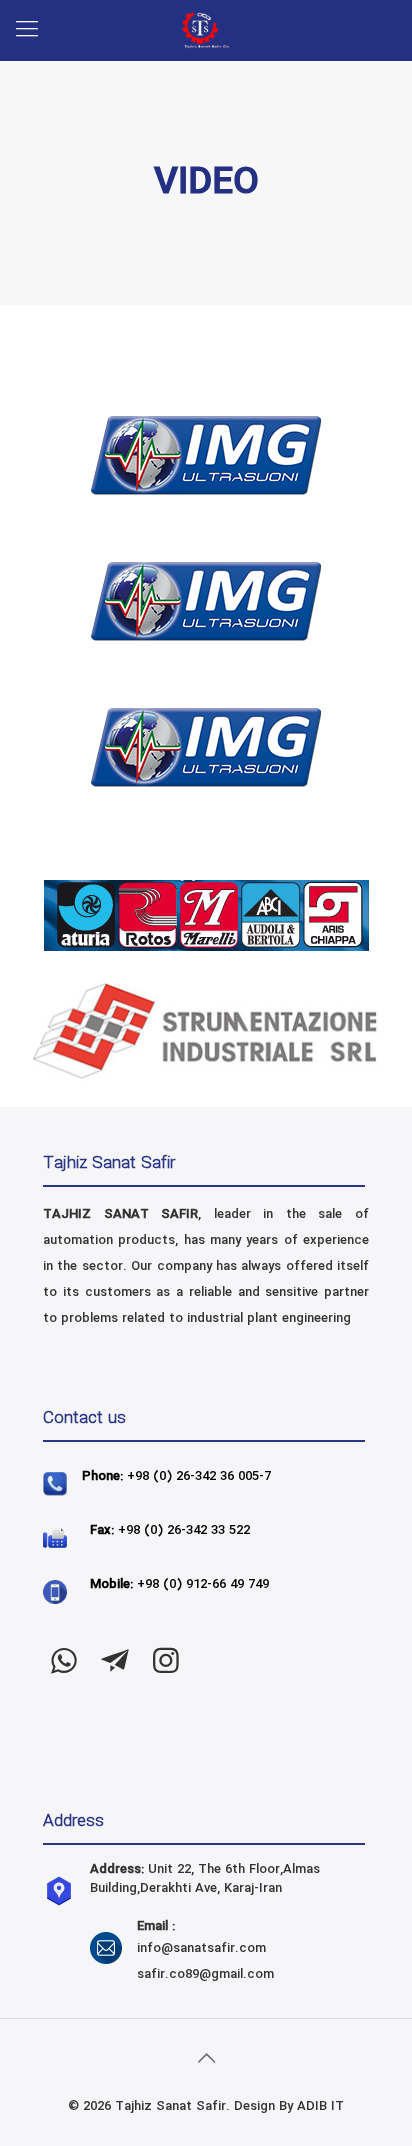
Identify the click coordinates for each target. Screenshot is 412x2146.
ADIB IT (320, 2106)
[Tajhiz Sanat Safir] (206, 30)
